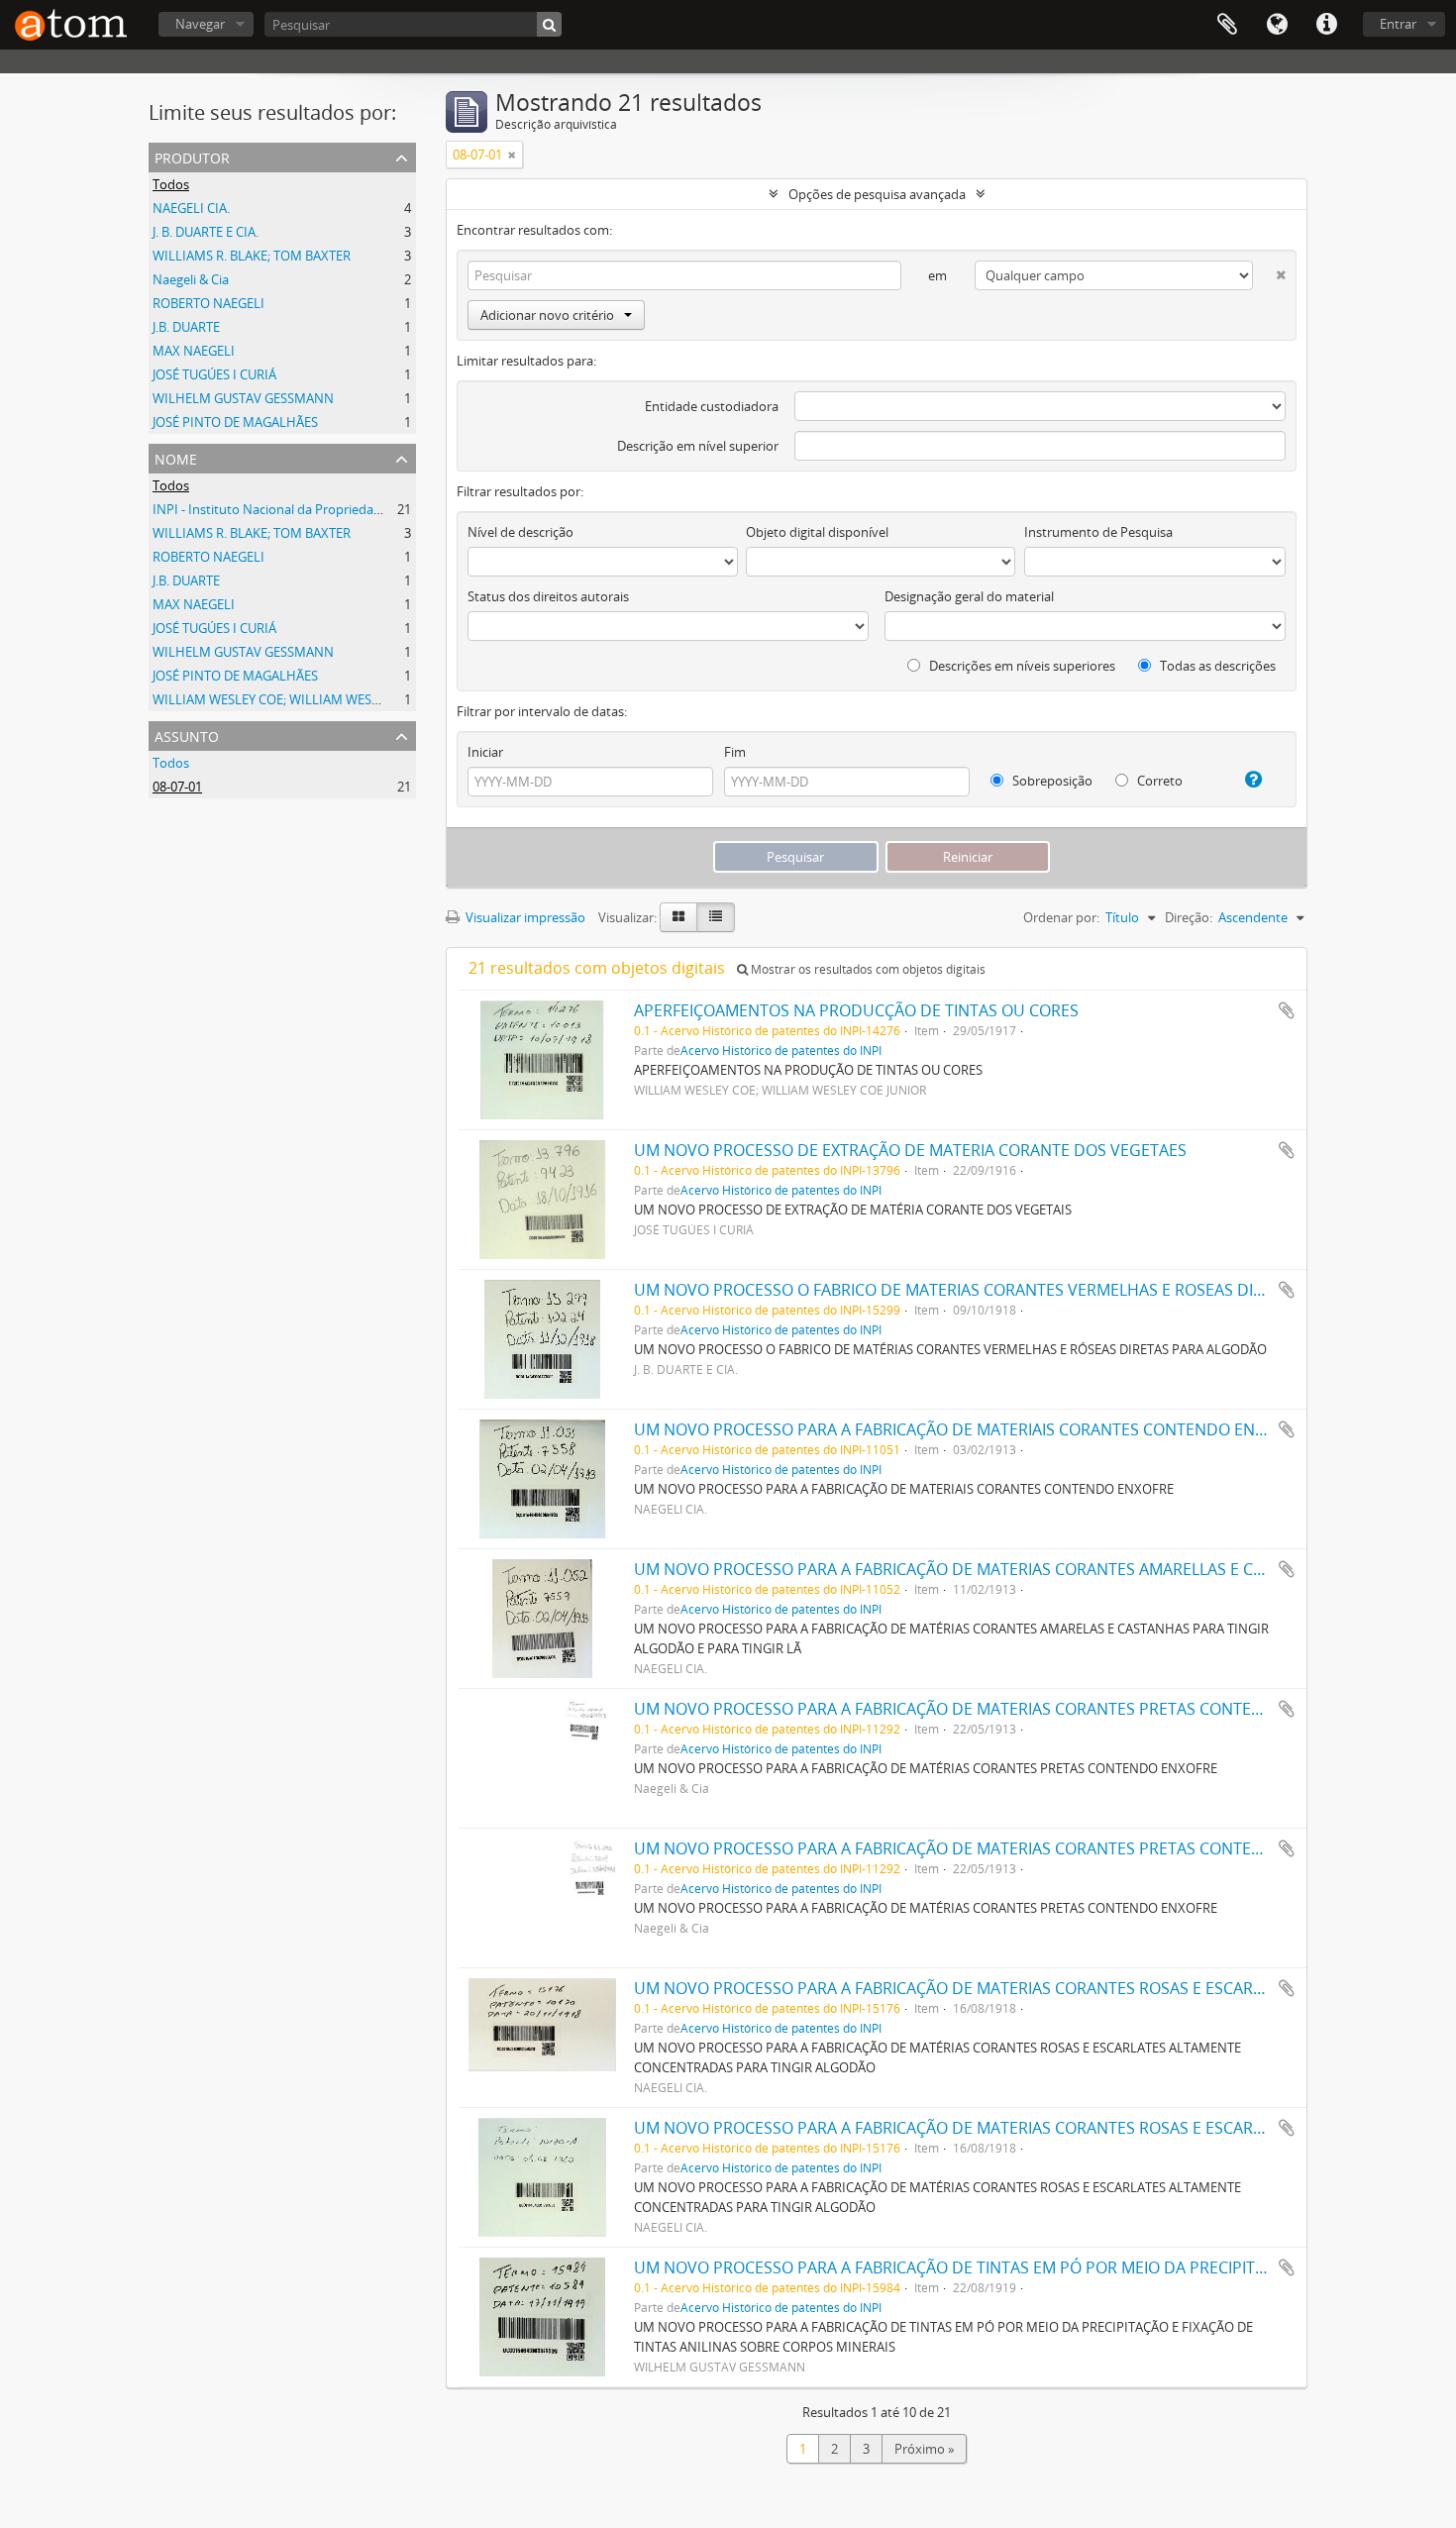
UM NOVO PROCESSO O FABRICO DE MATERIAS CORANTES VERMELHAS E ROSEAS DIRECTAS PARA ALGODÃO (1033, 1290)
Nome (176, 457)
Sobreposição (1051, 781)
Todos (171, 184)
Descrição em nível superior (698, 446)
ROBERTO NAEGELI (208, 303)
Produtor (192, 156)
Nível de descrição (520, 532)
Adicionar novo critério (547, 315)
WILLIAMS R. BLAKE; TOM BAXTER (252, 256)
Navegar (200, 24)
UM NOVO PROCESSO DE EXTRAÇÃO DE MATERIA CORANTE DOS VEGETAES (910, 1150)
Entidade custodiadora (712, 406)
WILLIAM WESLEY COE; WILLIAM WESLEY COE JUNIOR (310, 699)
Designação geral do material (969, 596)
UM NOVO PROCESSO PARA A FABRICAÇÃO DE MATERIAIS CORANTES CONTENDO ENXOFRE (968, 1429)
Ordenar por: (1061, 917)
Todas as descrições (1216, 666)
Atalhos (1326, 25)
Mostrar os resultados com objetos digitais (867, 969)
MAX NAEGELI (194, 351)
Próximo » (924, 2449)
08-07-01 (177, 787)
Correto (1158, 781)
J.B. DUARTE (186, 327)
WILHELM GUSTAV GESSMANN (243, 398)
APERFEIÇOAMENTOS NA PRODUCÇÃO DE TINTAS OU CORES (856, 1010)
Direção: (1189, 917)
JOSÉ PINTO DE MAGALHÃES (235, 422)
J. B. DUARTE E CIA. (206, 232)
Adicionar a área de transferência (1287, 1010)
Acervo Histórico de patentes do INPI (781, 1050)
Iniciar (485, 752)
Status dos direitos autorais (548, 596)
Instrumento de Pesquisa (1098, 532)
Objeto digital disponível (817, 532)
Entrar (1398, 24)
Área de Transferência (1227, 25)
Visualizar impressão (524, 917)
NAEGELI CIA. (191, 208)
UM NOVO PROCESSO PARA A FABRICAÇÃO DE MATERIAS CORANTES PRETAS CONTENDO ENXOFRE (996, 1709)
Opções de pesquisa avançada (877, 194)
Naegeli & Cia (191, 279)
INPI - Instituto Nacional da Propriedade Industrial (300, 509)
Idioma (1277, 25)
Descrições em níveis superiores (1021, 666)
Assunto (187, 735)
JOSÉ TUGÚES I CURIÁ (214, 374)
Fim (735, 752)
